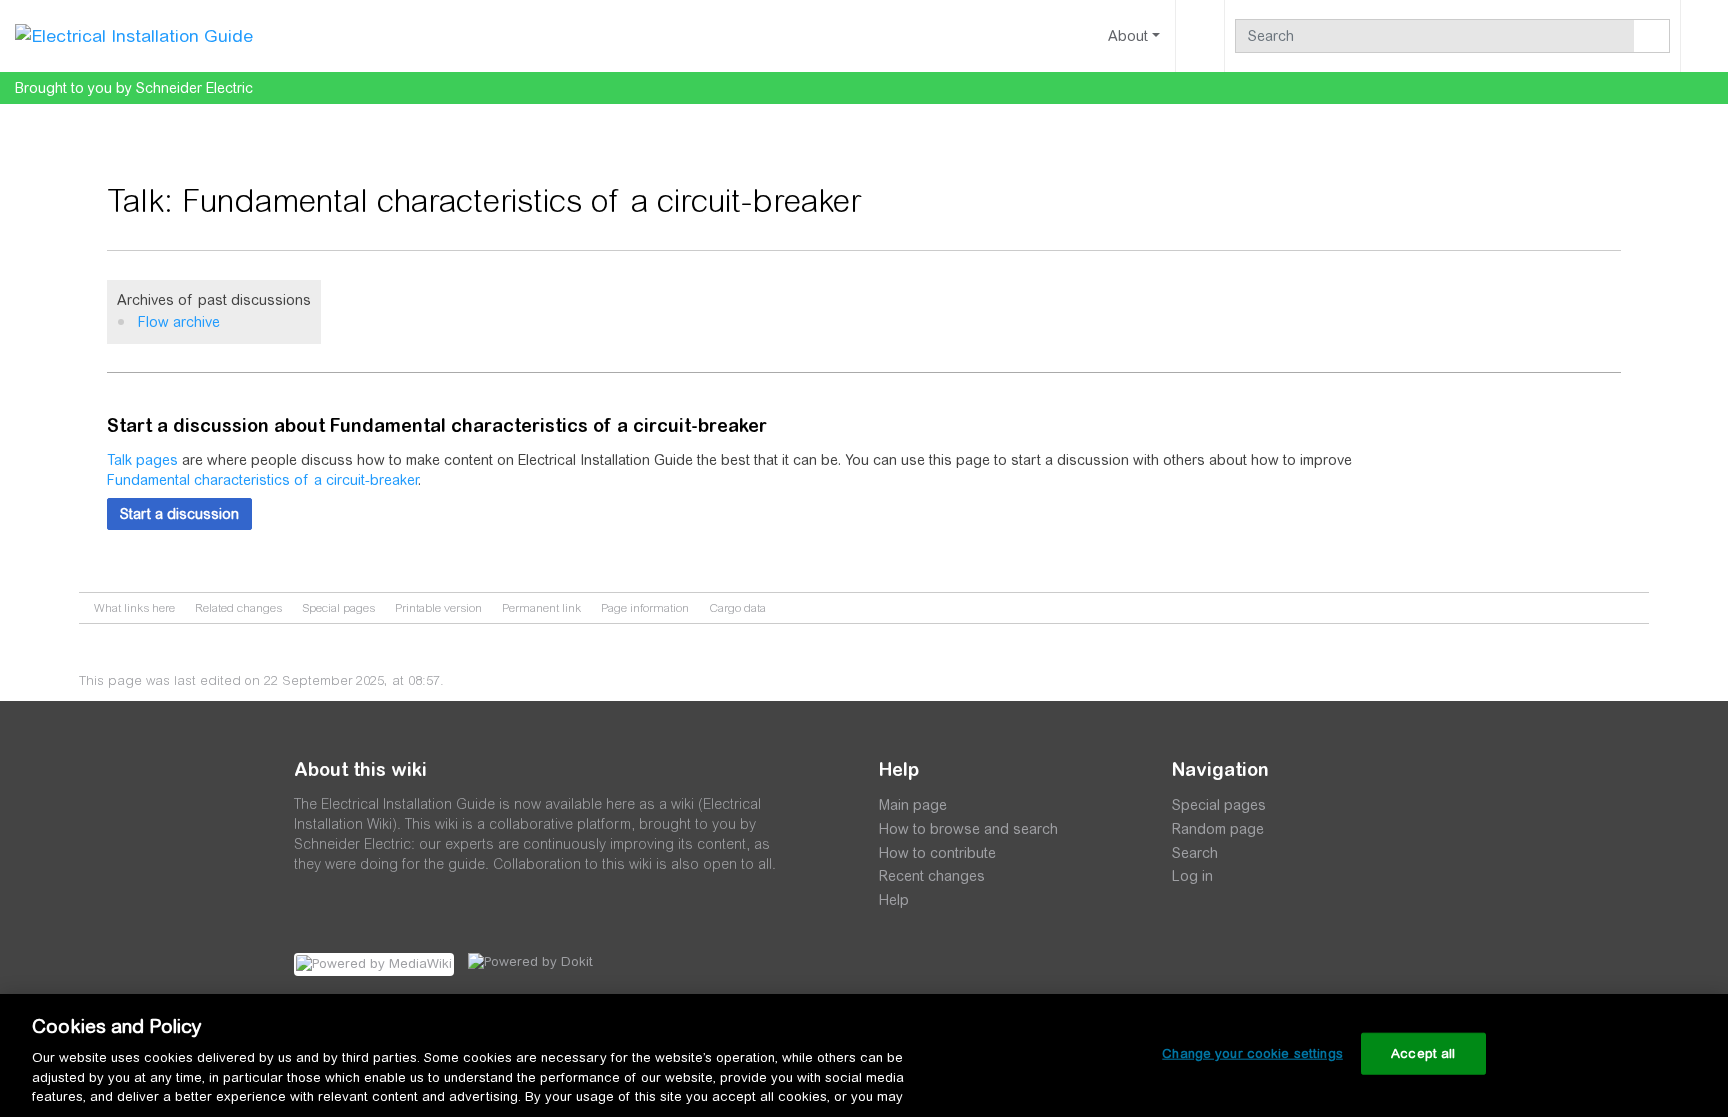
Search (1195, 853)
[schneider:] (938, 987)
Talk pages (142, 460)
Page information (645, 608)
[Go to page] (1652, 36)
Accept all (1423, 1053)
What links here (134, 608)
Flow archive (179, 322)
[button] (179, 514)
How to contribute (937, 853)
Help (894, 900)
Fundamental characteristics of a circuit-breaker (262, 480)
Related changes (238, 608)
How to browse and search (968, 829)
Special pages (338, 608)
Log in (1192, 876)
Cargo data (737, 608)
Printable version (438, 608)
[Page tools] (1200, 36)
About (1128, 36)
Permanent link (541, 608)
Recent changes (932, 876)
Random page (1218, 829)
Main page (913, 805)
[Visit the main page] (134, 35)
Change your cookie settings (1252, 1053)
